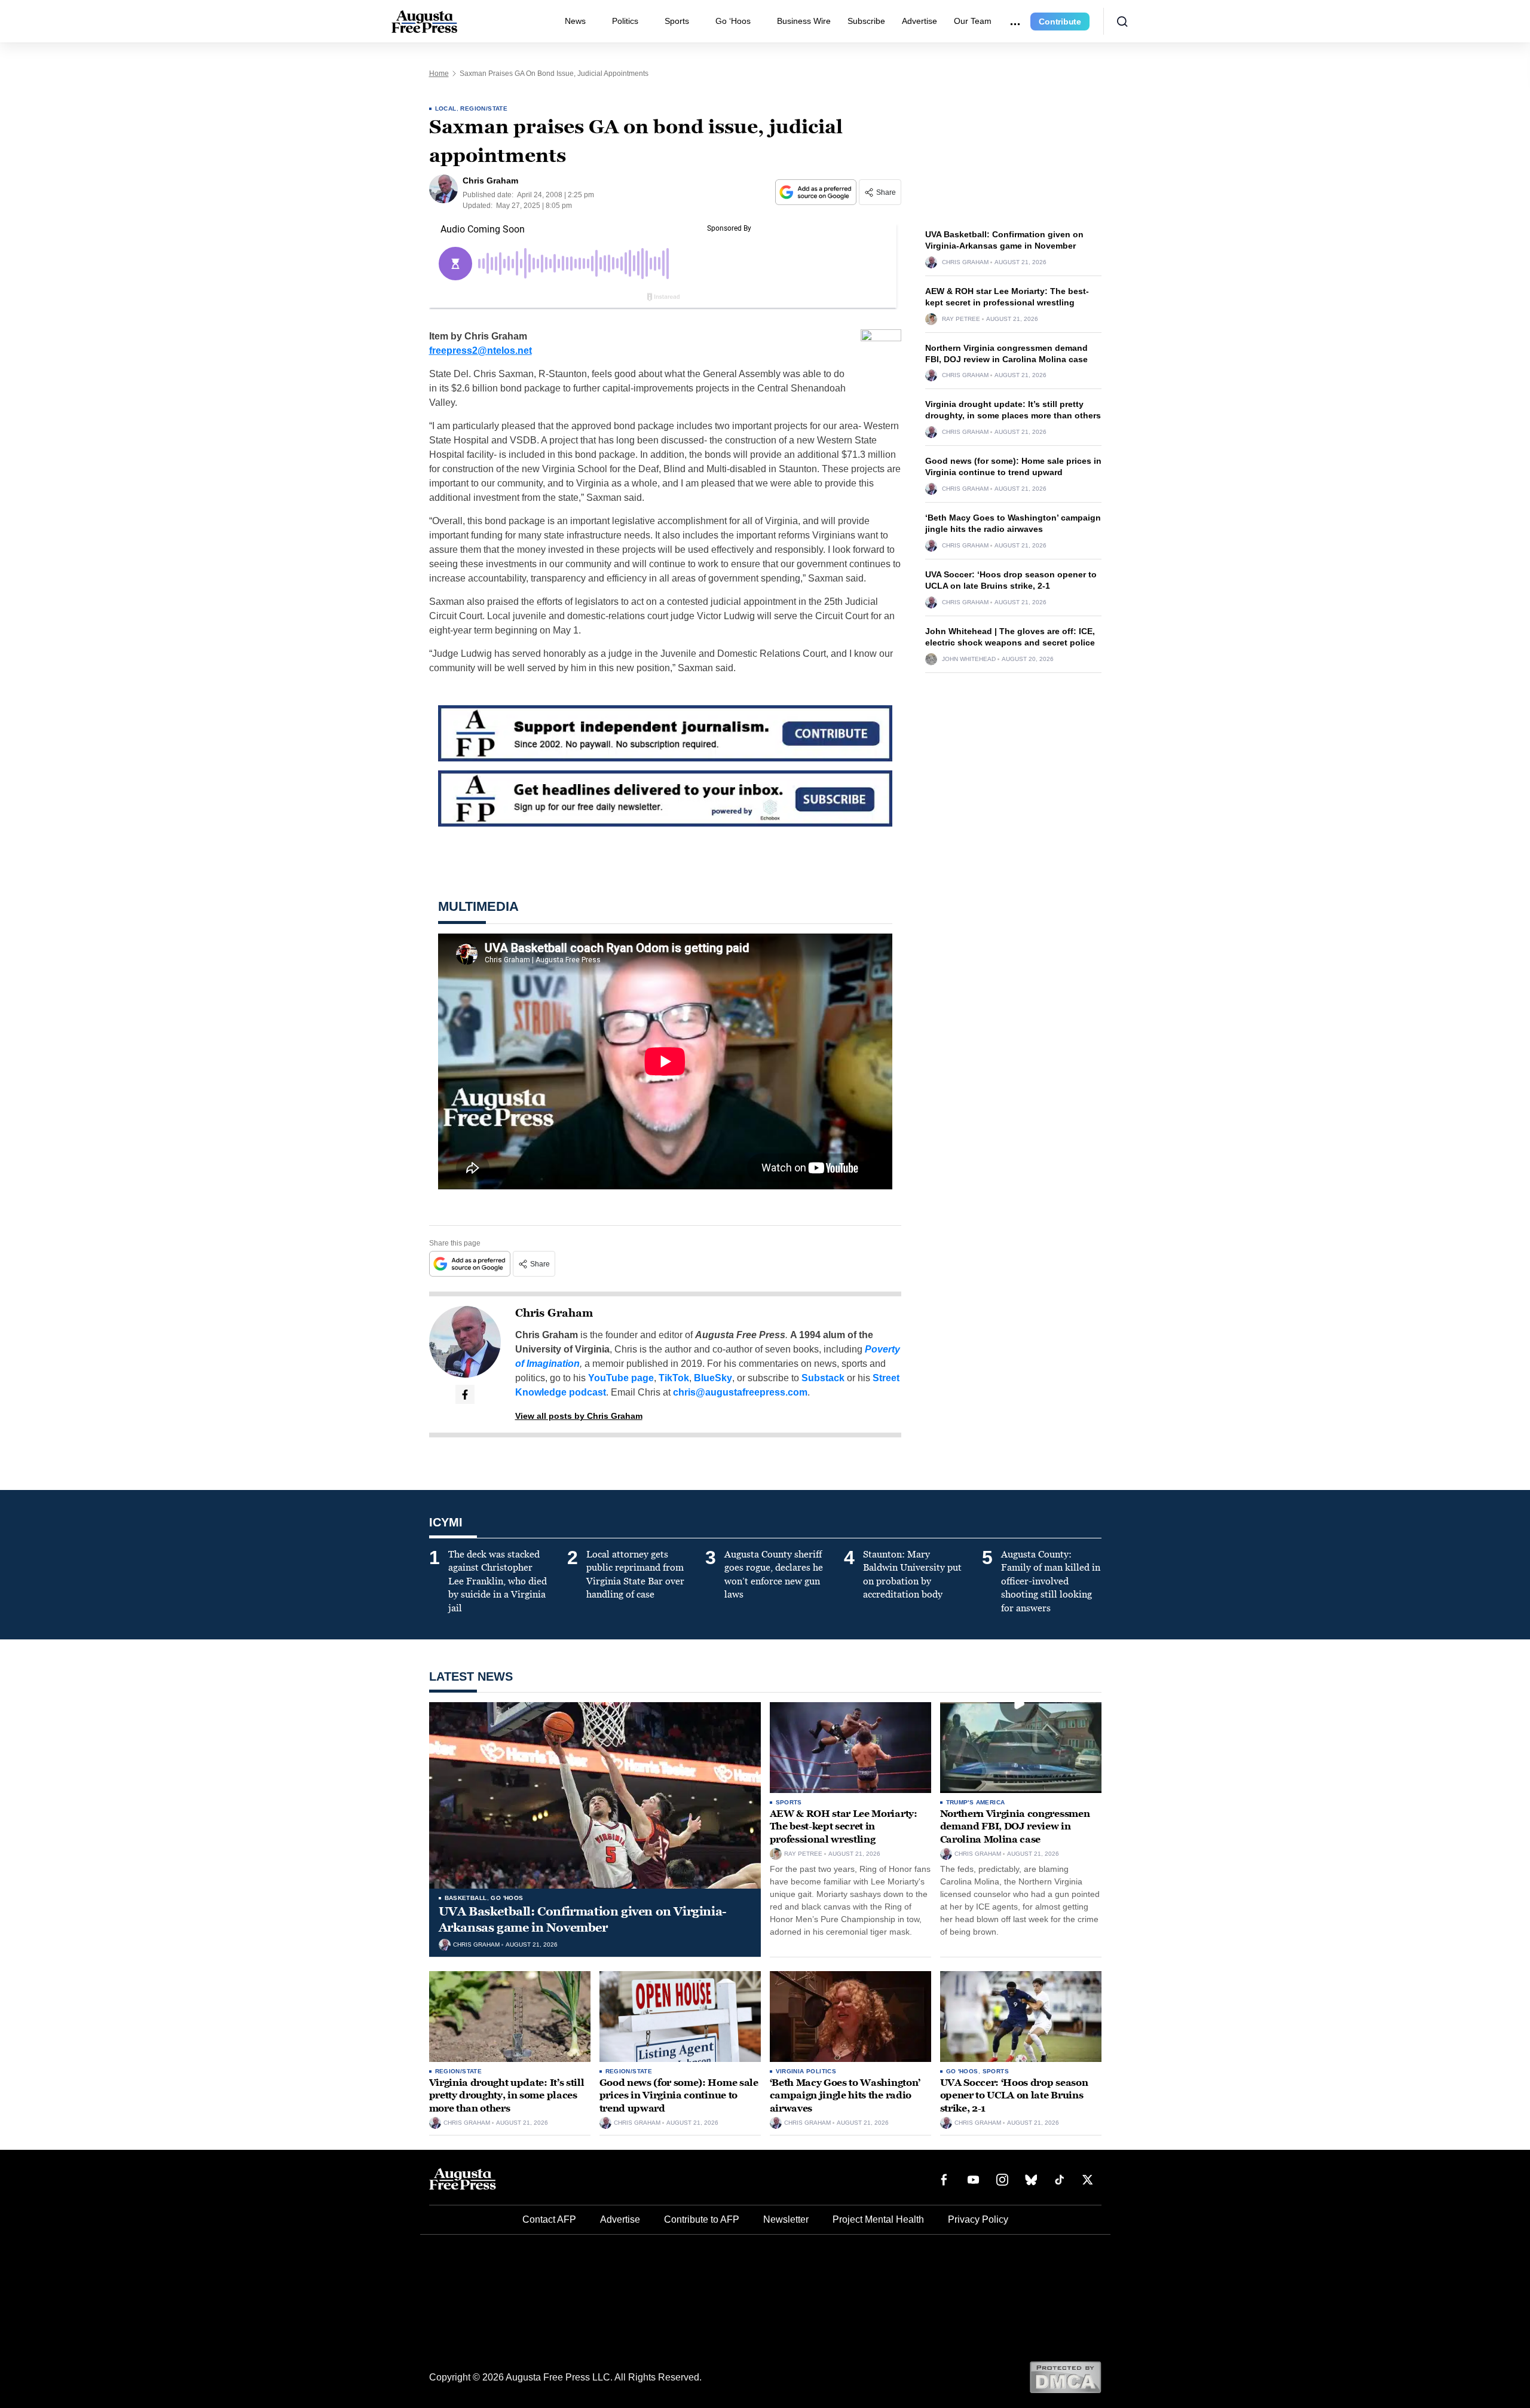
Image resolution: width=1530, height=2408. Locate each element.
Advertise (919, 21)
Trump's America (976, 1802)
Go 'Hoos (507, 1898)
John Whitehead (969, 659)
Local (446, 108)
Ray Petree (961, 319)
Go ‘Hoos (733, 21)
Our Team (973, 21)
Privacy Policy (978, 2219)
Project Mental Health (878, 2219)
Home (439, 74)
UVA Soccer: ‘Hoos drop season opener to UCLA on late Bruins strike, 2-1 (1014, 2095)
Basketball (466, 1898)
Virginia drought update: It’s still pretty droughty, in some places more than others (507, 2095)
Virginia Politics (806, 2071)
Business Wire (804, 21)
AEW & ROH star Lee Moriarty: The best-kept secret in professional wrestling (844, 1826)
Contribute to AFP (702, 2219)
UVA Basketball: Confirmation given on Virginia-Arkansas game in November (583, 1919)
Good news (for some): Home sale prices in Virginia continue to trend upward (679, 2095)
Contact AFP (549, 2219)
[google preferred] (817, 192)
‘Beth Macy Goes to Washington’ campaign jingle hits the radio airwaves (845, 2095)
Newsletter (786, 2219)
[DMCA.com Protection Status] (1065, 2377)
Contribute (1060, 22)
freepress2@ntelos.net (481, 351)
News (575, 21)
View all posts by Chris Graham (579, 1416)
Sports (677, 21)
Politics (625, 21)
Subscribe (866, 21)
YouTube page (621, 1378)
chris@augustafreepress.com (740, 1392)
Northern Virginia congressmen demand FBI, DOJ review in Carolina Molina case (1015, 1826)
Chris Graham (554, 1313)
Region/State (484, 108)
